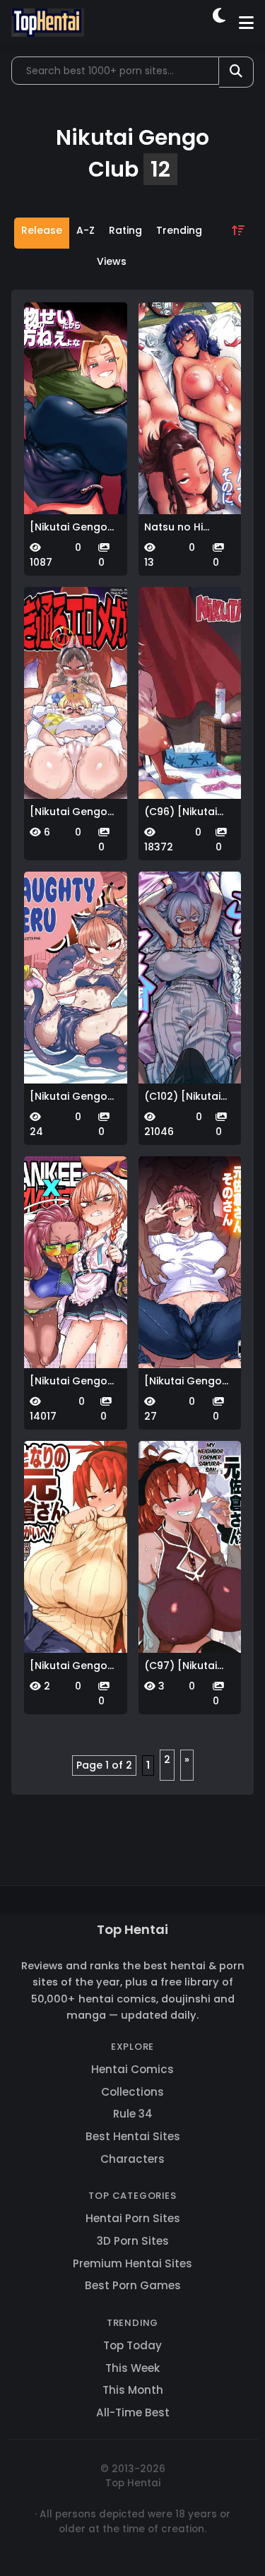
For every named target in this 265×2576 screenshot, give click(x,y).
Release (42, 230)
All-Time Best (133, 2412)
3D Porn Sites (133, 2241)
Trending (179, 230)
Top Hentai (132, 1929)
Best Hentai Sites (133, 2136)
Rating (125, 230)
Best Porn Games (133, 2285)
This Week (132, 2368)
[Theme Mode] (220, 23)
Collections (132, 2092)
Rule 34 (133, 2114)
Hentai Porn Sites (133, 2218)
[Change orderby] (238, 249)
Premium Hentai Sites (132, 2263)
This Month (133, 2390)
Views (112, 261)
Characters (132, 2159)
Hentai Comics (132, 2069)
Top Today (132, 2345)
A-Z (86, 230)
